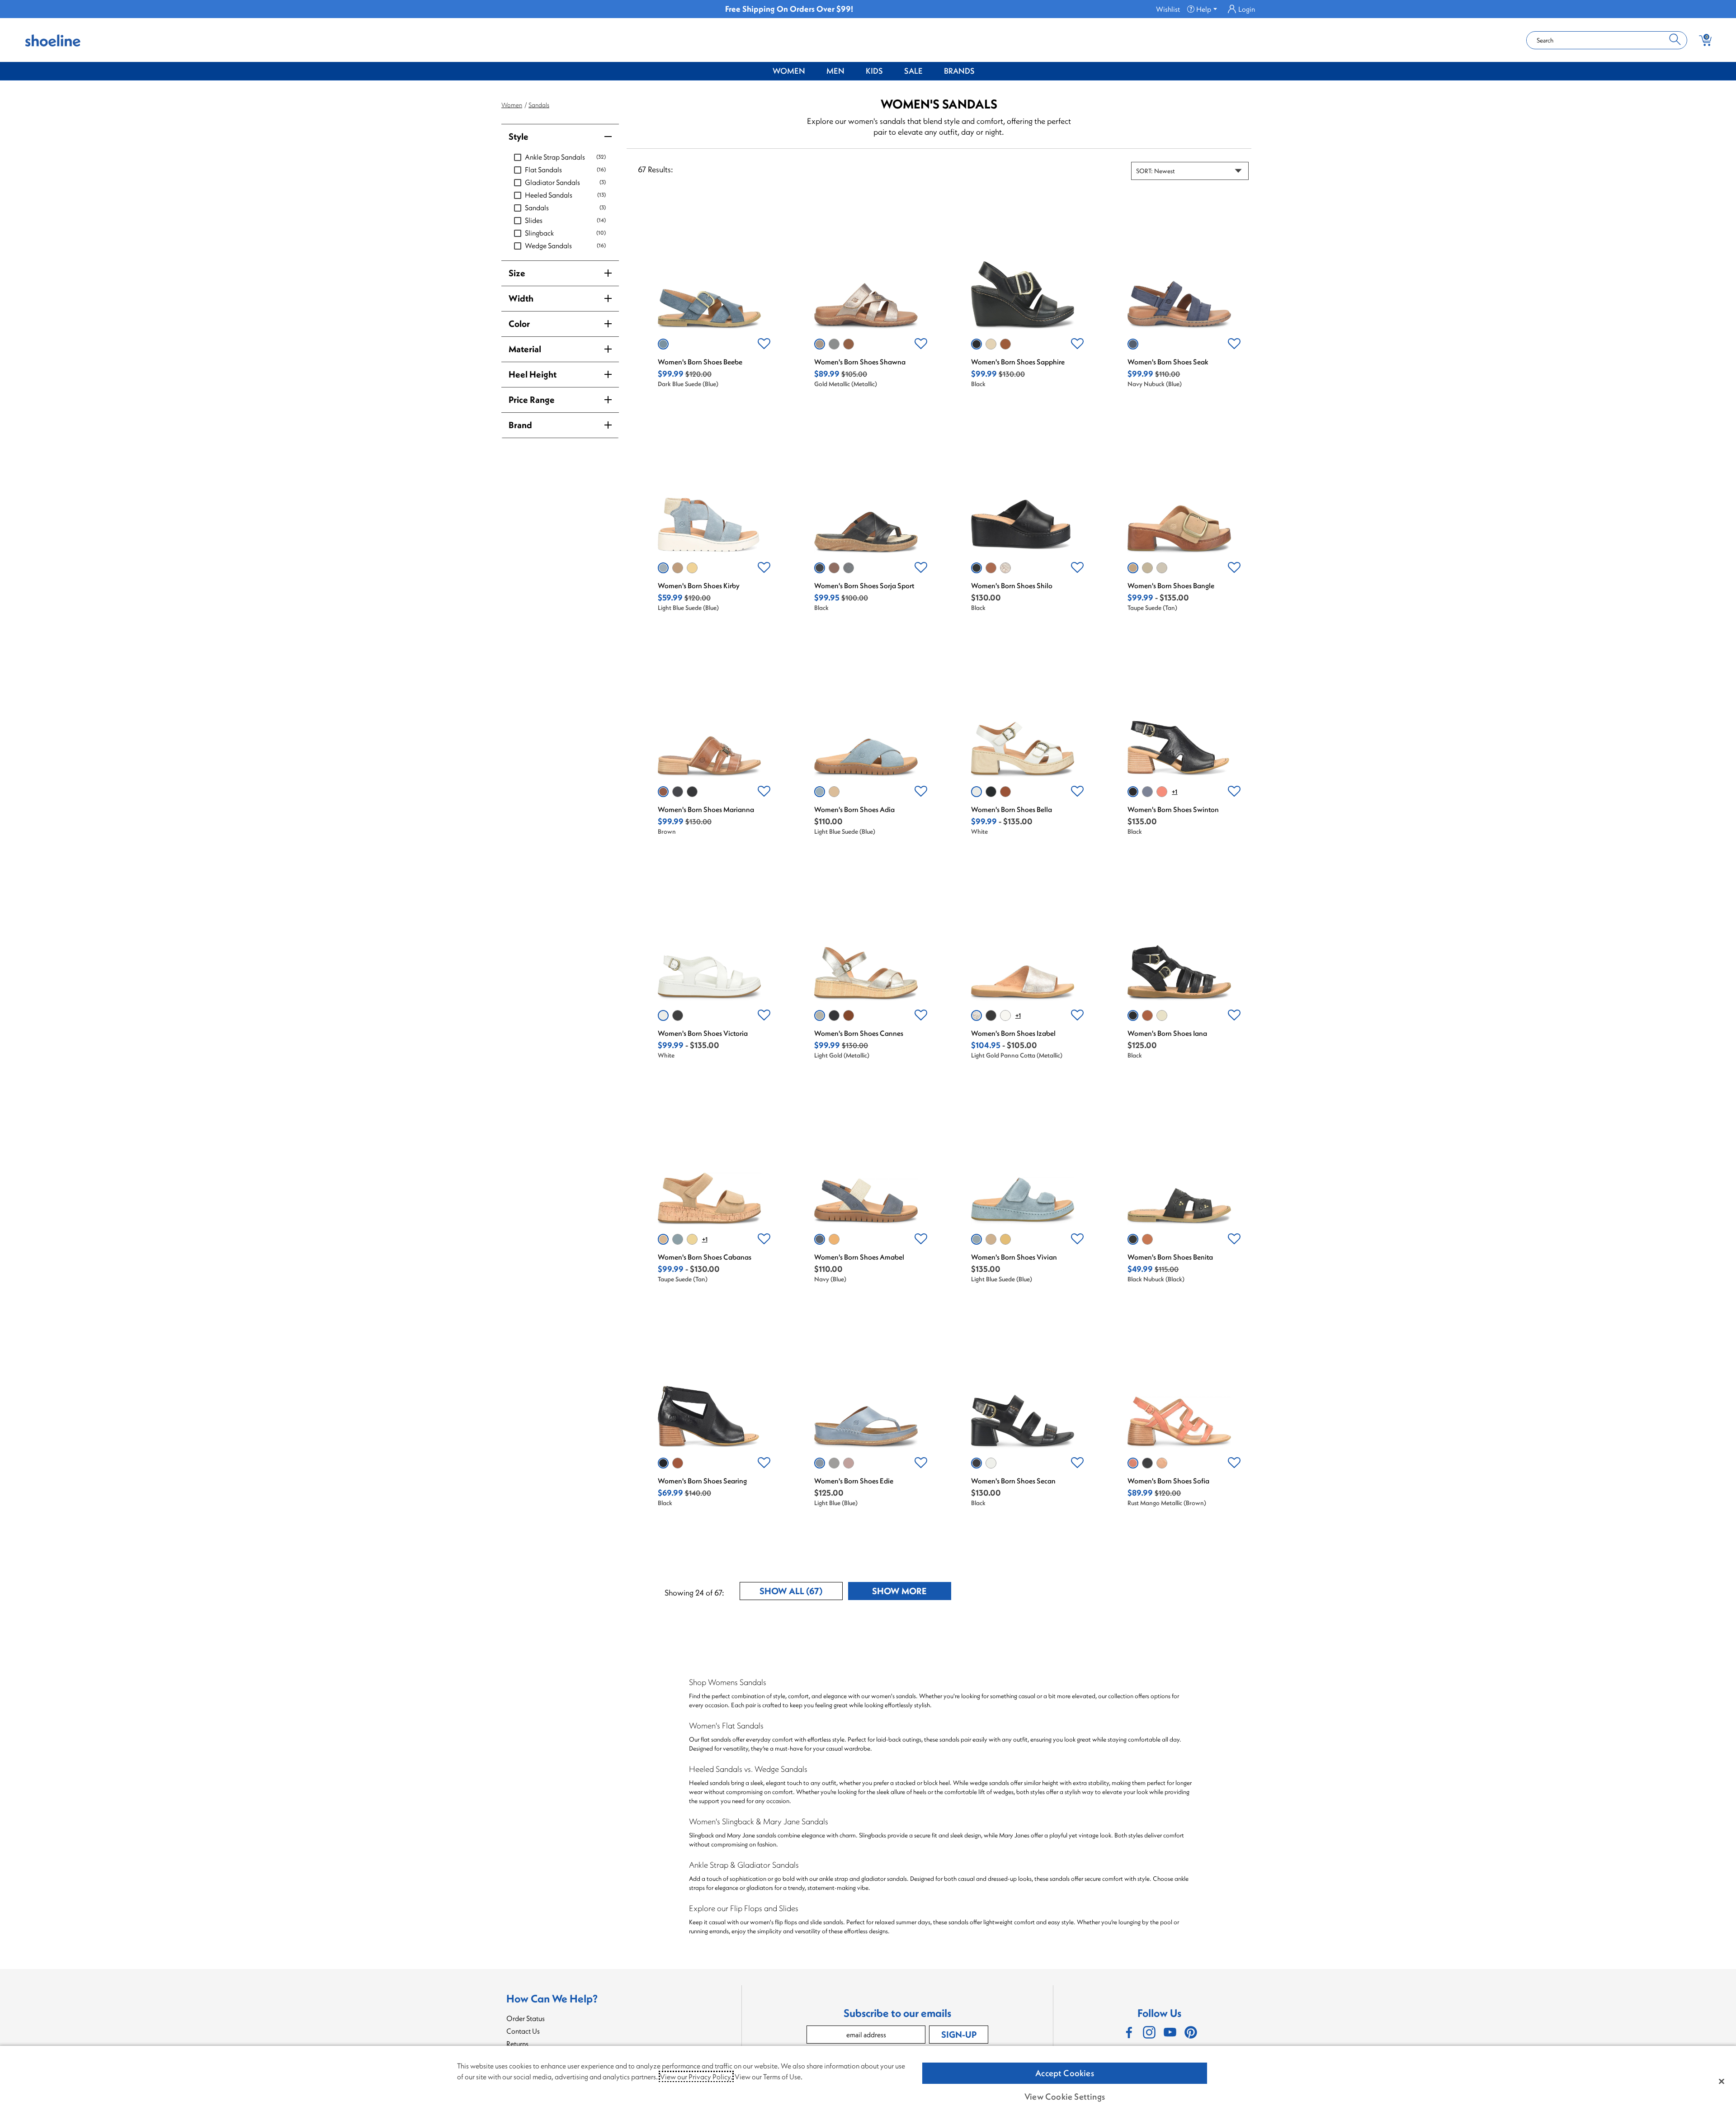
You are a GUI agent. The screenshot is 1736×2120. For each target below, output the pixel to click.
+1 (1175, 792)
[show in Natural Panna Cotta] (1162, 1463)
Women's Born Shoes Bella (1012, 809)
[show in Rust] (1162, 792)
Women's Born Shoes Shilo (1012, 585)
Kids (874, 71)
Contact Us (523, 2031)
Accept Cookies (1065, 2073)
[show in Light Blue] (834, 344)
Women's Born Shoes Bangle (1171, 585)
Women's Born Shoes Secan (1013, 1481)
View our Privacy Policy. (696, 2077)
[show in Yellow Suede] (692, 568)
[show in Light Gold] (1162, 568)
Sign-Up (959, 2034)
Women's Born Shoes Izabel (1013, 1033)
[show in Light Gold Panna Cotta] (1005, 568)
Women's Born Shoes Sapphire (1018, 362)
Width (521, 298)
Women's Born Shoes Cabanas (705, 1257)
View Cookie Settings (1065, 2096)
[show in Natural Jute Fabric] (1147, 568)
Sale (913, 71)
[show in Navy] (849, 568)
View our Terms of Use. (769, 2077)
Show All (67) (801, 1593)
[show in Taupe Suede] (678, 568)
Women (789, 71)
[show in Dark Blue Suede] (663, 344)
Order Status (526, 2018)
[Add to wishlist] (764, 344)
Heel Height (533, 374)
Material (525, 349)
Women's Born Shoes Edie (854, 1481)
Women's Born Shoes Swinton (1173, 809)
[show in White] (976, 792)
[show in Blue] (834, 1463)
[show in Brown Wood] (834, 568)
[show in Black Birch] (1147, 1463)
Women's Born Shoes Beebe (700, 362)
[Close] (1722, 2081)
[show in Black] (976, 344)
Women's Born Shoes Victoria (703, 1033)
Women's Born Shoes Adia (854, 809)
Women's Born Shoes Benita (1170, 1257)
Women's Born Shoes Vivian (1014, 1257)
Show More (912, 1593)
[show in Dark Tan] (1005, 792)
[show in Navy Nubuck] (1133, 344)
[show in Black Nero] (991, 1015)
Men (835, 71)
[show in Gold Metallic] (820, 344)
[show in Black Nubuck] (1133, 1239)
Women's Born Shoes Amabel (859, 1257)
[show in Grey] (991, 344)
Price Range (532, 399)
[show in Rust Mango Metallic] (1133, 1463)
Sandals (539, 105)
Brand (520, 425)
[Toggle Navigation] (812, 71)
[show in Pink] (849, 1463)
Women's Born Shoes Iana (1167, 1033)
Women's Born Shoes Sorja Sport (864, 585)
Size (517, 273)
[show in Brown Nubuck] (1147, 1239)
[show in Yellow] (834, 1239)
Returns (517, 2044)
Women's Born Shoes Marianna (706, 809)
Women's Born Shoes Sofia (1168, 1481)
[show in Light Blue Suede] (663, 568)
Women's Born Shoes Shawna (860, 362)
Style (519, 136)
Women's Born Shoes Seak (1168, 362)
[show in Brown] (849, 344)
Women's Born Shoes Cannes (859, 1033)
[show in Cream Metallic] (1005, 1015)
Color (519, 323)
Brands (959, 71)
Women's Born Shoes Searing (702, 1481)
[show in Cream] (1162, 1015)
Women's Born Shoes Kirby (699, 585)
